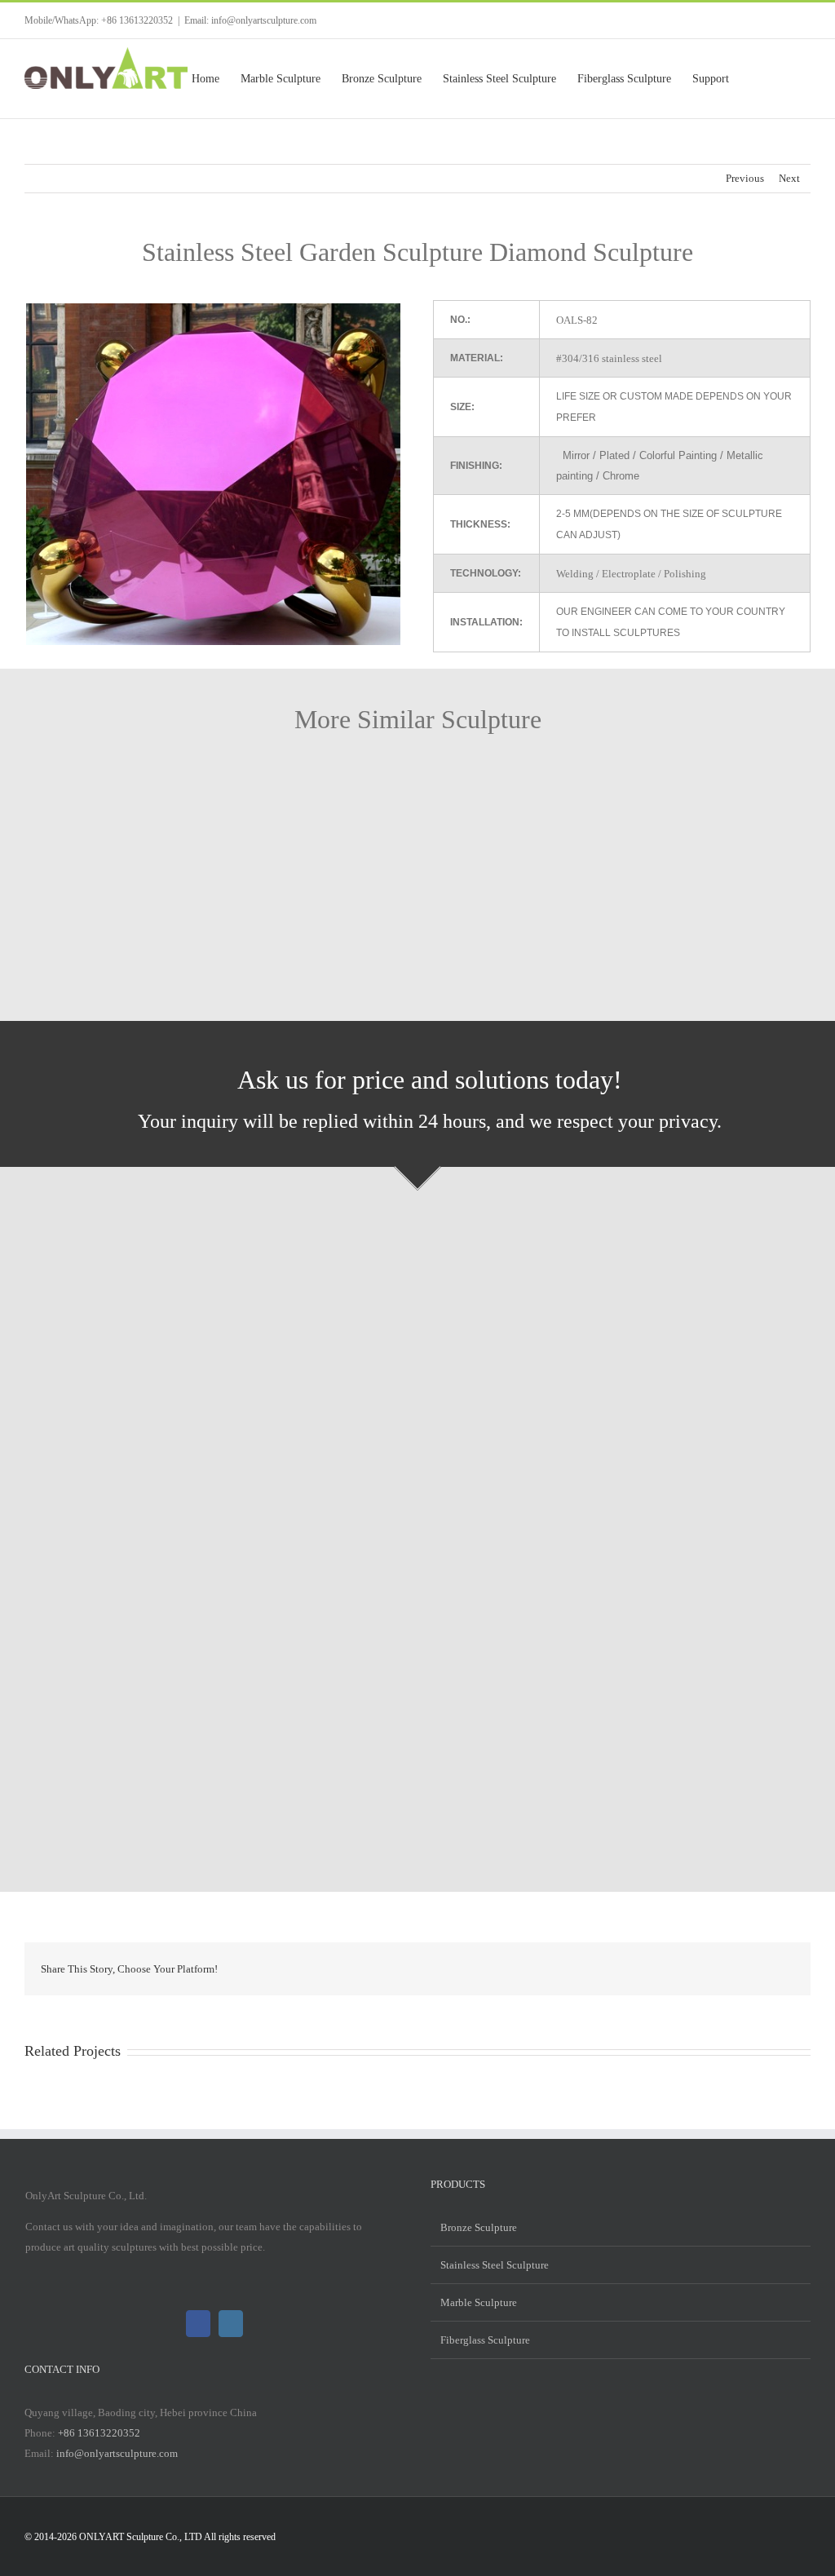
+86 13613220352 (99, 2433)
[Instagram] (231, 2324)
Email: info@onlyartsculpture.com (250, 20)
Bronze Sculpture (479, 2227)
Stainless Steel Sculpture (495, 2265)
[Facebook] (198, 2324)
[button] (785, 79)
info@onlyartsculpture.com (117, 2453)
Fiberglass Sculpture (485, 2340)
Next (789, 178)
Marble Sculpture (479, 2302)
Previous (745, 178)
